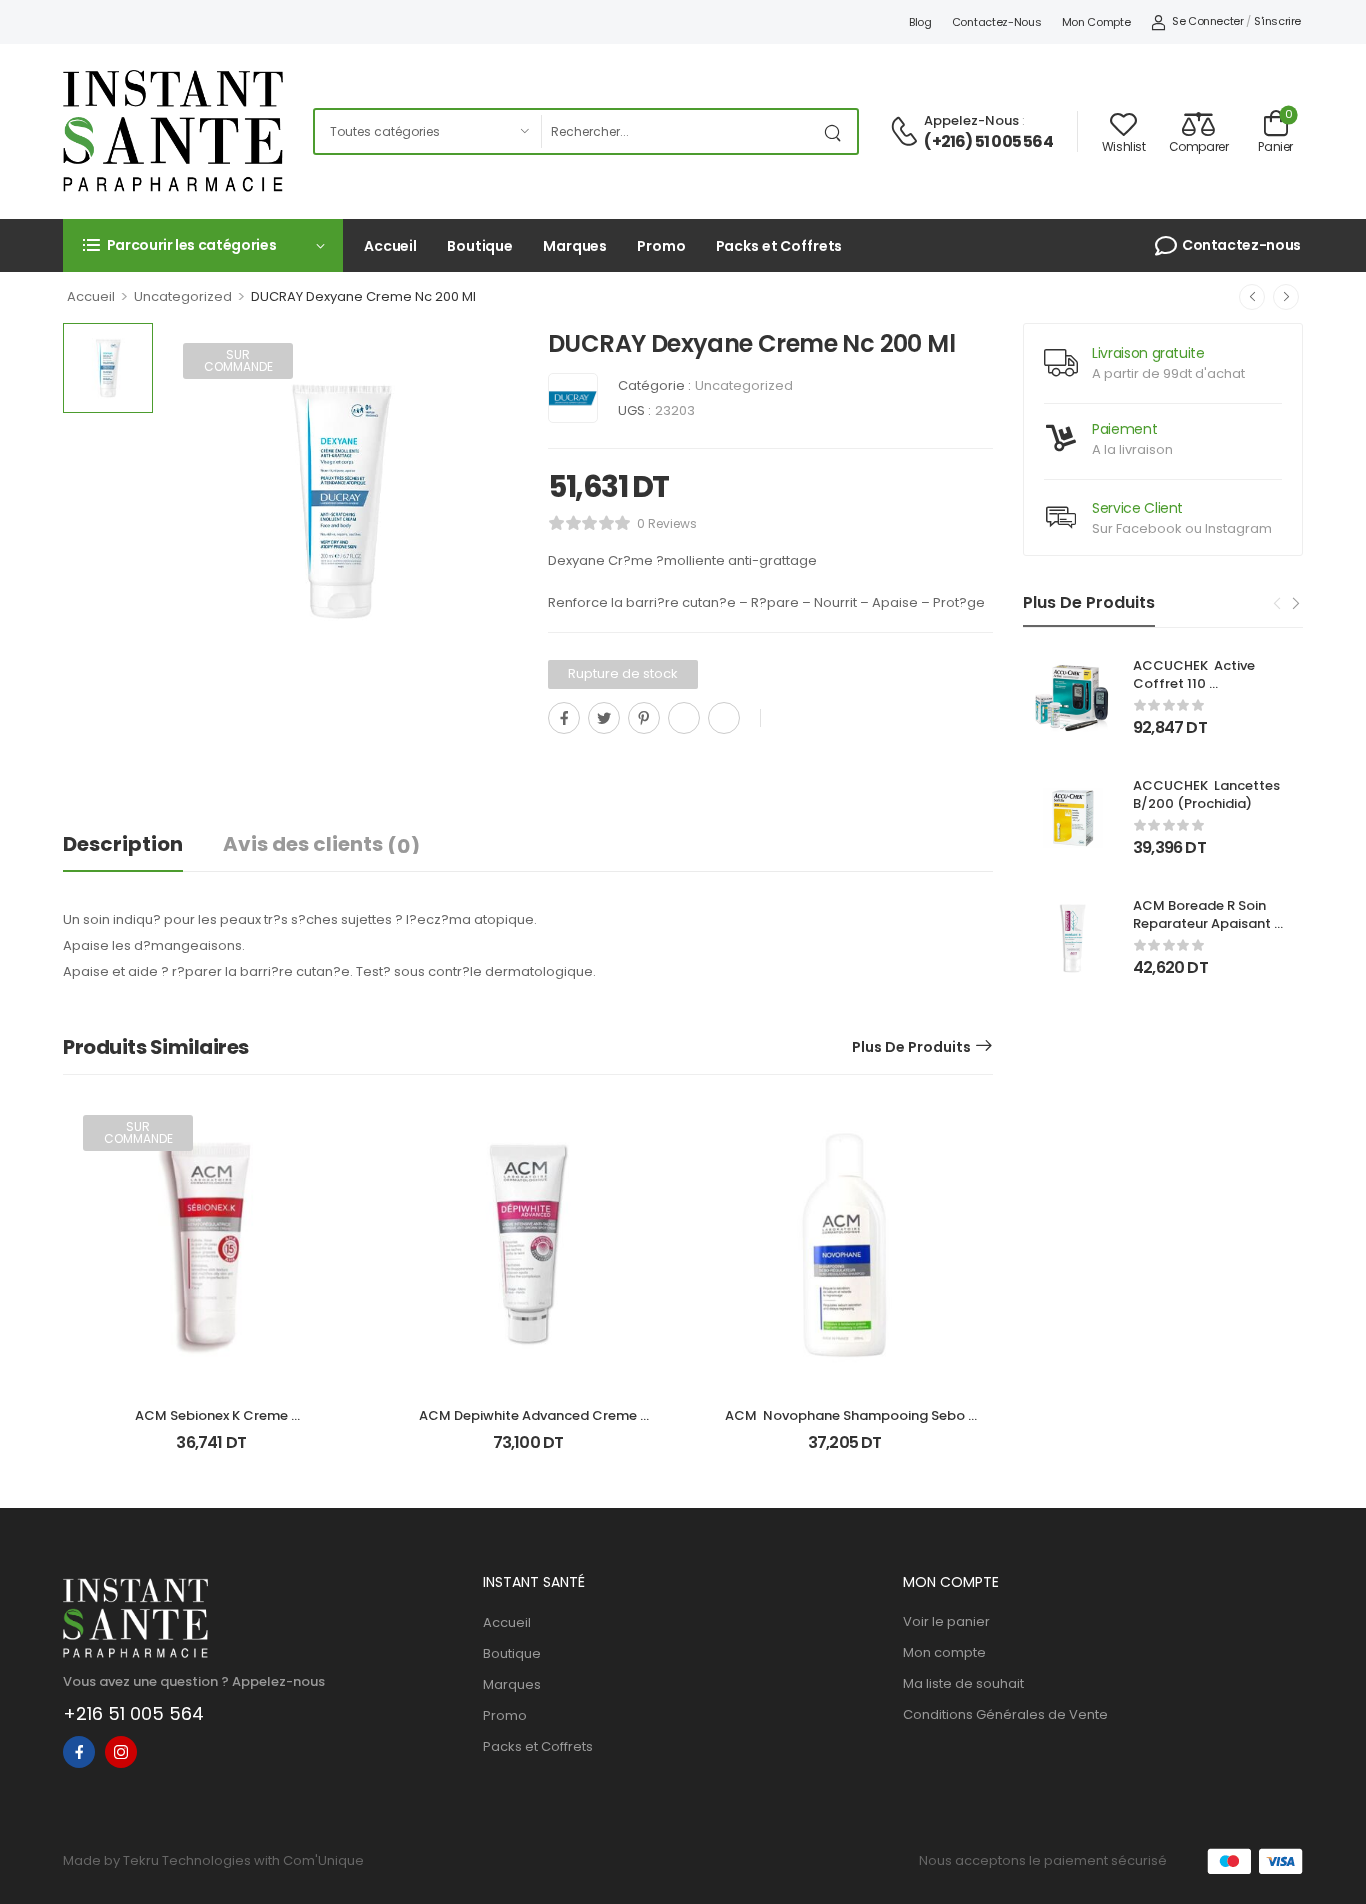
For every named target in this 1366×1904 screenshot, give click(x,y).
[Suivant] (1286, 297)
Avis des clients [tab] (321, 845)
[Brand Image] (573, 398)
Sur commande (238, 360)
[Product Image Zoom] (483, 643)
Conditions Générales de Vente (1005, 1714)
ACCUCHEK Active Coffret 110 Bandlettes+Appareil (1202, 683)
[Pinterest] (644, 718)
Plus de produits (911, 1047)
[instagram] (121, 1752)
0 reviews (667, 523)
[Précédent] (1252, 297)
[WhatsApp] (684, 718)
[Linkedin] (724, 718)
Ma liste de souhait (963, 1683)
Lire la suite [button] (211, 1451)
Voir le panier (946, 1621)
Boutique (480, 246)
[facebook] (79, 1752)
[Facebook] (564, 718)
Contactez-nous (997, 22)
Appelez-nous (971, 120)
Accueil (390, 246)
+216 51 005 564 (133, 1713)
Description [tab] (123, 844)
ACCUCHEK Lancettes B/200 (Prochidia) (1208, 794)
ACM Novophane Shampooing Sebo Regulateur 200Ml (846, 1424)
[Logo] (173, 131)
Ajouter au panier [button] (527, 1451)
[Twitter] (604, 718)
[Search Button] (837, 131)
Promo (661, 246)
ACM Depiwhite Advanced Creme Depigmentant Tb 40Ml (529, 1424)
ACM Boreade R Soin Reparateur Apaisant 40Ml (1203, 923)
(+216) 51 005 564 (988, 142)
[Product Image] (340, 500)
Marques (575, 246)
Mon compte (1096, 22)
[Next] (1295, 604)
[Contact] (907, 132)
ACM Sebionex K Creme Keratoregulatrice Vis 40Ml (211, 1424)
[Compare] (556, 762)
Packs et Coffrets (779, 246)
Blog (920, 22)
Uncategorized (183, 296)
